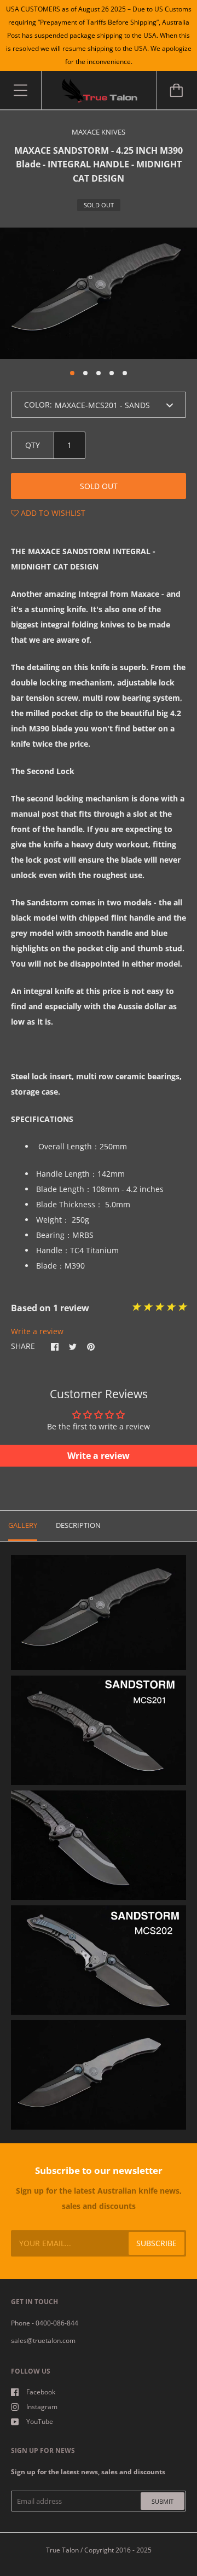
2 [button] (85, 373)
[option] (99, 293)
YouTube (40, 2421)
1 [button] (72, 373)
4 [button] (112, 373)
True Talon (62, 2550)
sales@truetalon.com (43, 2341)
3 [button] (99, 373)
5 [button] (125, 373)
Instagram (42, 2407)
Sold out (99, 486)
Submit (163, 2501)
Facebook (41, 2392)
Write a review (37, 1331)
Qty (33, 445)
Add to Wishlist (52, 513)
